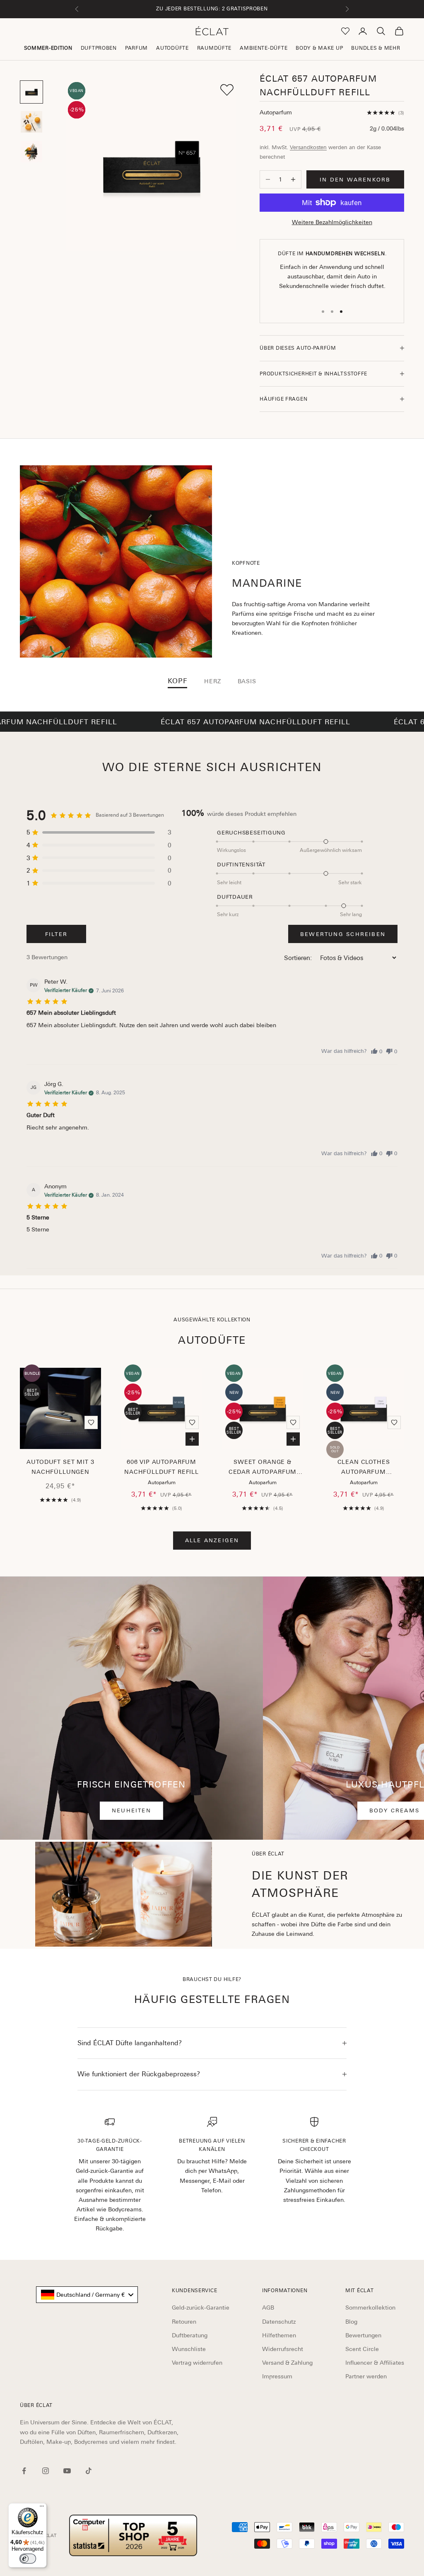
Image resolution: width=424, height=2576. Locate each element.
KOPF (178, 681)
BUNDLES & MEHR (376, 48)
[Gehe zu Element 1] (31, 92)
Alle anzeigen (212, 1540)
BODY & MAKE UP (319, 48)
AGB (268, 2308)
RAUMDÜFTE (214, 48)
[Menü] (42, 2508)
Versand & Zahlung (287, 2363)
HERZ (212, 681)
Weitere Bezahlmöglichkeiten (332, 222)
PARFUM (136, 48)
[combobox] (87, 2295)
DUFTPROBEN (99, 48)
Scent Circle (362, 2349)
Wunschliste (189, 2349)
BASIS (247, 681)
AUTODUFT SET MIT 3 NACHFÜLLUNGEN (60, 1467)
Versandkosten (308, 147)
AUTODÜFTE (172, 48)
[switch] (28, 2559)
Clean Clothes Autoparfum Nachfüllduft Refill (364, 1468)
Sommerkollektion (370, 2308)
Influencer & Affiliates (375, 2363)
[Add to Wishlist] (227, 90)
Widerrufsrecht (283, 2349)
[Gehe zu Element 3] (31, 152)
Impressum (277, 2376)
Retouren (184, 2322)
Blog (351, 2322)
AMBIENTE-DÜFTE (264, 48)
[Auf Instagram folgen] (46, 2471)
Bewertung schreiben (343, 934)
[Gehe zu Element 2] (31, 122)
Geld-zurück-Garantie (201, 2308)
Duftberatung (190, 2335)
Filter (56, 934)
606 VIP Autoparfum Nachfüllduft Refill (161, 1467)
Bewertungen (363, 2335)
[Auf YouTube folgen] (67, 2471)
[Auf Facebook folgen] (24, 2471)
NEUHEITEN (131, 1810)
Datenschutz (279, 2322)
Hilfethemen (279, 2335)
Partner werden (366, 2376)
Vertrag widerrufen (197, 2363)
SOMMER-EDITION (48, 48)
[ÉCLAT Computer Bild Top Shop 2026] (133, 2535)
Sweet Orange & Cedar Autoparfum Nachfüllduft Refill (263, 1468)
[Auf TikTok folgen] (89, 2471)
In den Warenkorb (355, 180)
